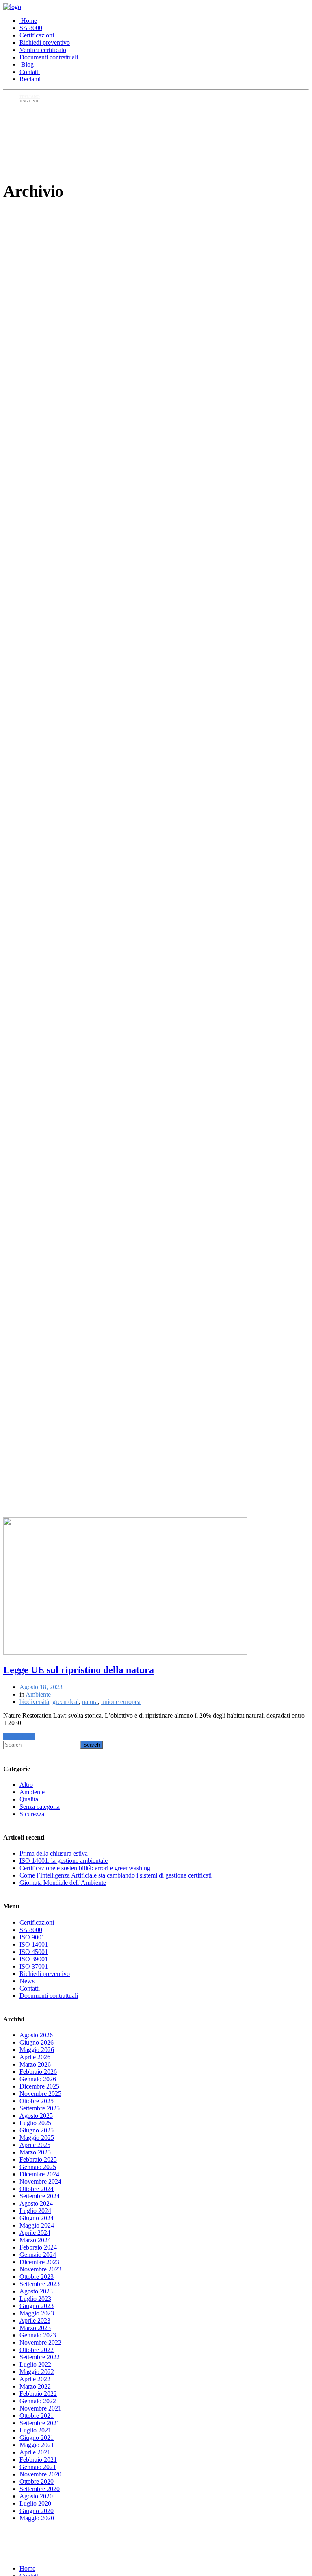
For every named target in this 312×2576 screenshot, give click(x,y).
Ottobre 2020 (37, 2481)
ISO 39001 (34, 1959)
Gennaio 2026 (38, 2079)
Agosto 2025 (36, 2116)
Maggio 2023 (37, 2313)
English (29, 101)
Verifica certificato (43, 50)
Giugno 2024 (37, 2218)
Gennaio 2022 (38, 2401)
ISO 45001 (34, 1952)
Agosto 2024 (36, 2203)
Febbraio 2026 (38, 2072)
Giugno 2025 (37, 2130)
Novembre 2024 (40, 2181)
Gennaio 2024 (38, 2255)
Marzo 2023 (35, 2328)
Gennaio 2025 (38, 2167)
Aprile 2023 (35, 2320)
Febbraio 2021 (38, 2460)
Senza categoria (40, 1807)
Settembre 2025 (40, 2108)
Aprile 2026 (35, 2057)
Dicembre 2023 (39, 2262)
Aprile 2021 (35, 2452)
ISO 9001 (32, 1937)
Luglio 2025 (35, 2123)
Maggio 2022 (37, 2372)
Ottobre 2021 (37, 2416)
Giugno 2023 (37, 2306)
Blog (27, 64)
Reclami (30, 79)
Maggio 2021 (37, 2445)
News (27, 1981)
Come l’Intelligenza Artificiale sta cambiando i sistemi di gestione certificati (116, 1875)
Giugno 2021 (37, 2438)
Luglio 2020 (35, 2503)
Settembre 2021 (40, 2423)
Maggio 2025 (37, 2138)
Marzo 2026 (35, 2064)
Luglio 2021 (35, 2430)
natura (90, 1702)
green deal (66, 1702)
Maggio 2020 (37, 2518)
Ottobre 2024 (37, 2189)
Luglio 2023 (35, 2299)
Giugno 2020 (37, 2511)
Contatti (30, 72)
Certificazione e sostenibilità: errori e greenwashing (85, 1868)
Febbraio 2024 (38, 2247)
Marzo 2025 (35, 2152)
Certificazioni (37, 35)
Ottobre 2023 (37, 2277)
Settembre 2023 (40, 2284)
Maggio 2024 (37, 2225)
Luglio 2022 (35, 2364)
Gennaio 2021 (38, 2467)
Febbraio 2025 (38, 2159)
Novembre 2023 (40, 2269)
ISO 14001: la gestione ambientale (64, 1861)
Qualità (29, 1799)
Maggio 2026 (37, 2050)
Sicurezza (32, 1814)
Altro (26, 1785)
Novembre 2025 (40, 2094)
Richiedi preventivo (45, 42)
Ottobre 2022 (37, 2350)
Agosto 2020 (36, 2496)
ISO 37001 (34, 1966)
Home (28, 21)
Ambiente (38, 1694)
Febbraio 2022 (38, 2394)
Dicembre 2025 (39, 2086)
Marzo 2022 (35, 2386)
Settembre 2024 (40, 2196)
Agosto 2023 (36, 2291)
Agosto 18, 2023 (41, 1687)
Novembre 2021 (40, 2408)
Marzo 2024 (35, 2240)
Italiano (30, 97)
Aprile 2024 (35, 2233)
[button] (19, 1737)
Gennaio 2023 (38, 2335)
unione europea (121, 1702)
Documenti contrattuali (49, 57)
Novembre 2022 (40, 2342)
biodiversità (34, 1702)
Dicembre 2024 (39, 2174)
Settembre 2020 (40, 2489)
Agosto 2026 (36, 2035)
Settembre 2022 (40, 2357)
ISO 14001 (34, 1944)
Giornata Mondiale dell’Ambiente (63, 1883)
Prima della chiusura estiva (54, 1853)
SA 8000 (31, 28)
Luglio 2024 (35, 2211)
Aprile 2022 (35, 2379)
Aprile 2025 (35, 2145)
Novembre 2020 (40, 2474)
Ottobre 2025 (37, 2101)
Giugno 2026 (37, 2042)
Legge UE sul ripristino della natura (79, 1670)
